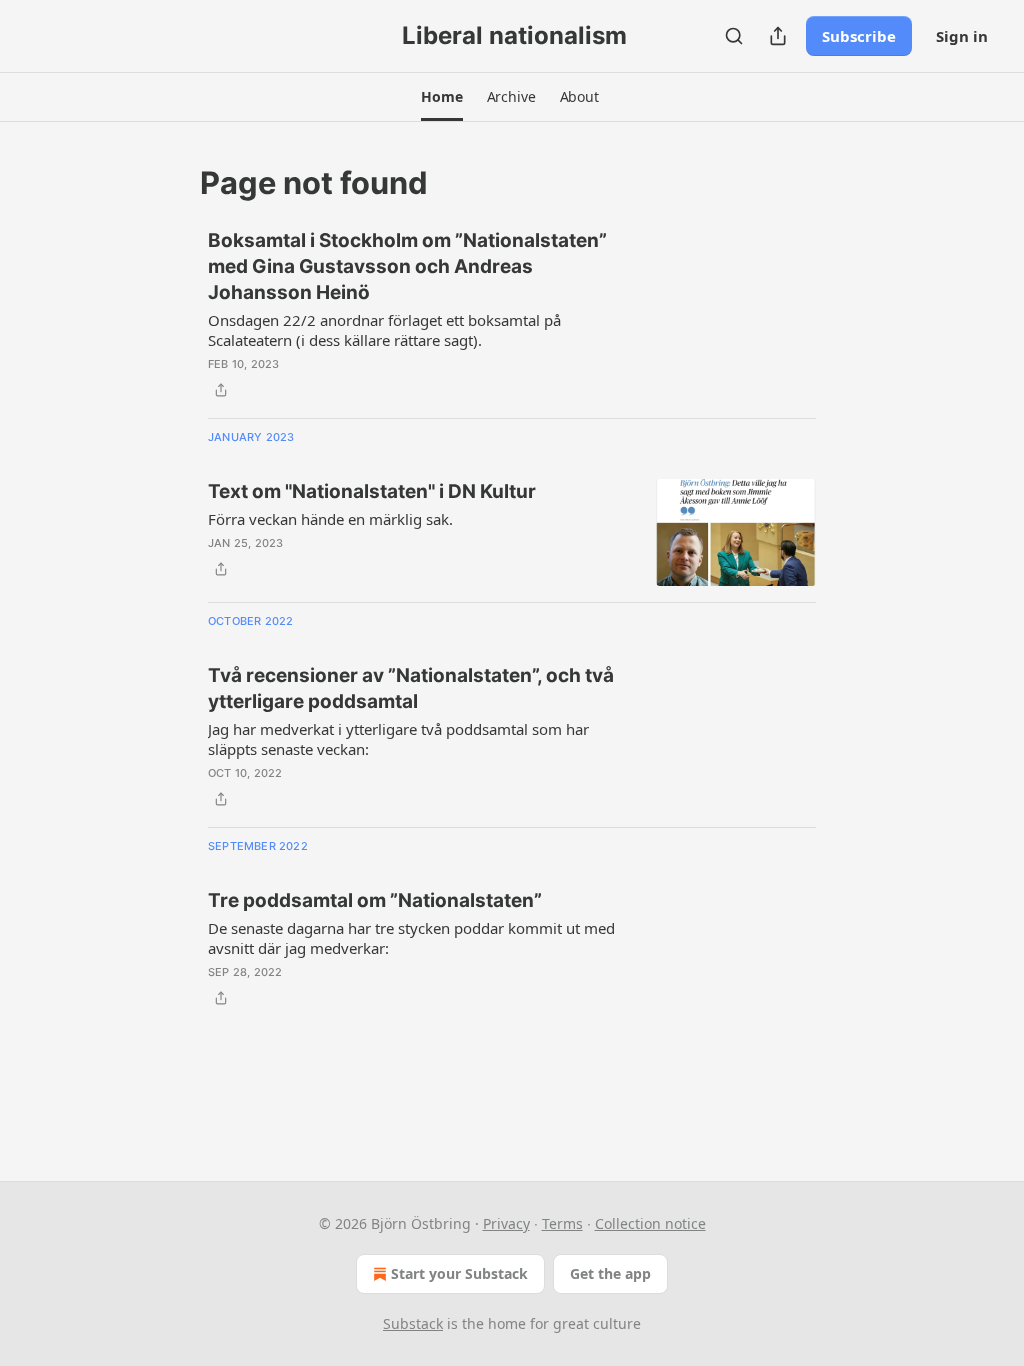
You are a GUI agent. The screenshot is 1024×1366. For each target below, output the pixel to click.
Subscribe (859, 36)
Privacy (506, 1223)
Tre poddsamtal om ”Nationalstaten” (375, 900)
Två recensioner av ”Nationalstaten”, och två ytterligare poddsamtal (411, 688)
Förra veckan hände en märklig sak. (330, 519)
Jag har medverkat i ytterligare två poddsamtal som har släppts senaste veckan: (398, 739)
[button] (441, 97)
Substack (413, 1323)
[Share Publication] (778, 36)
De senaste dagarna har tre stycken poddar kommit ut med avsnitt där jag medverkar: (411, 938)
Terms (562, 1223)
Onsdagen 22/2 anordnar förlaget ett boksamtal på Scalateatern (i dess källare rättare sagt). (384, 330)
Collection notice (650, 1223)
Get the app (610, 1273)
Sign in (962, 36)
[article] (512, 315)
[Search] (734, 36)
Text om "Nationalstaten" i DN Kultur (372, 491)
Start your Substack (459, 1273)
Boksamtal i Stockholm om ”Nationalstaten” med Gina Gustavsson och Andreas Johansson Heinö (407, 266)
